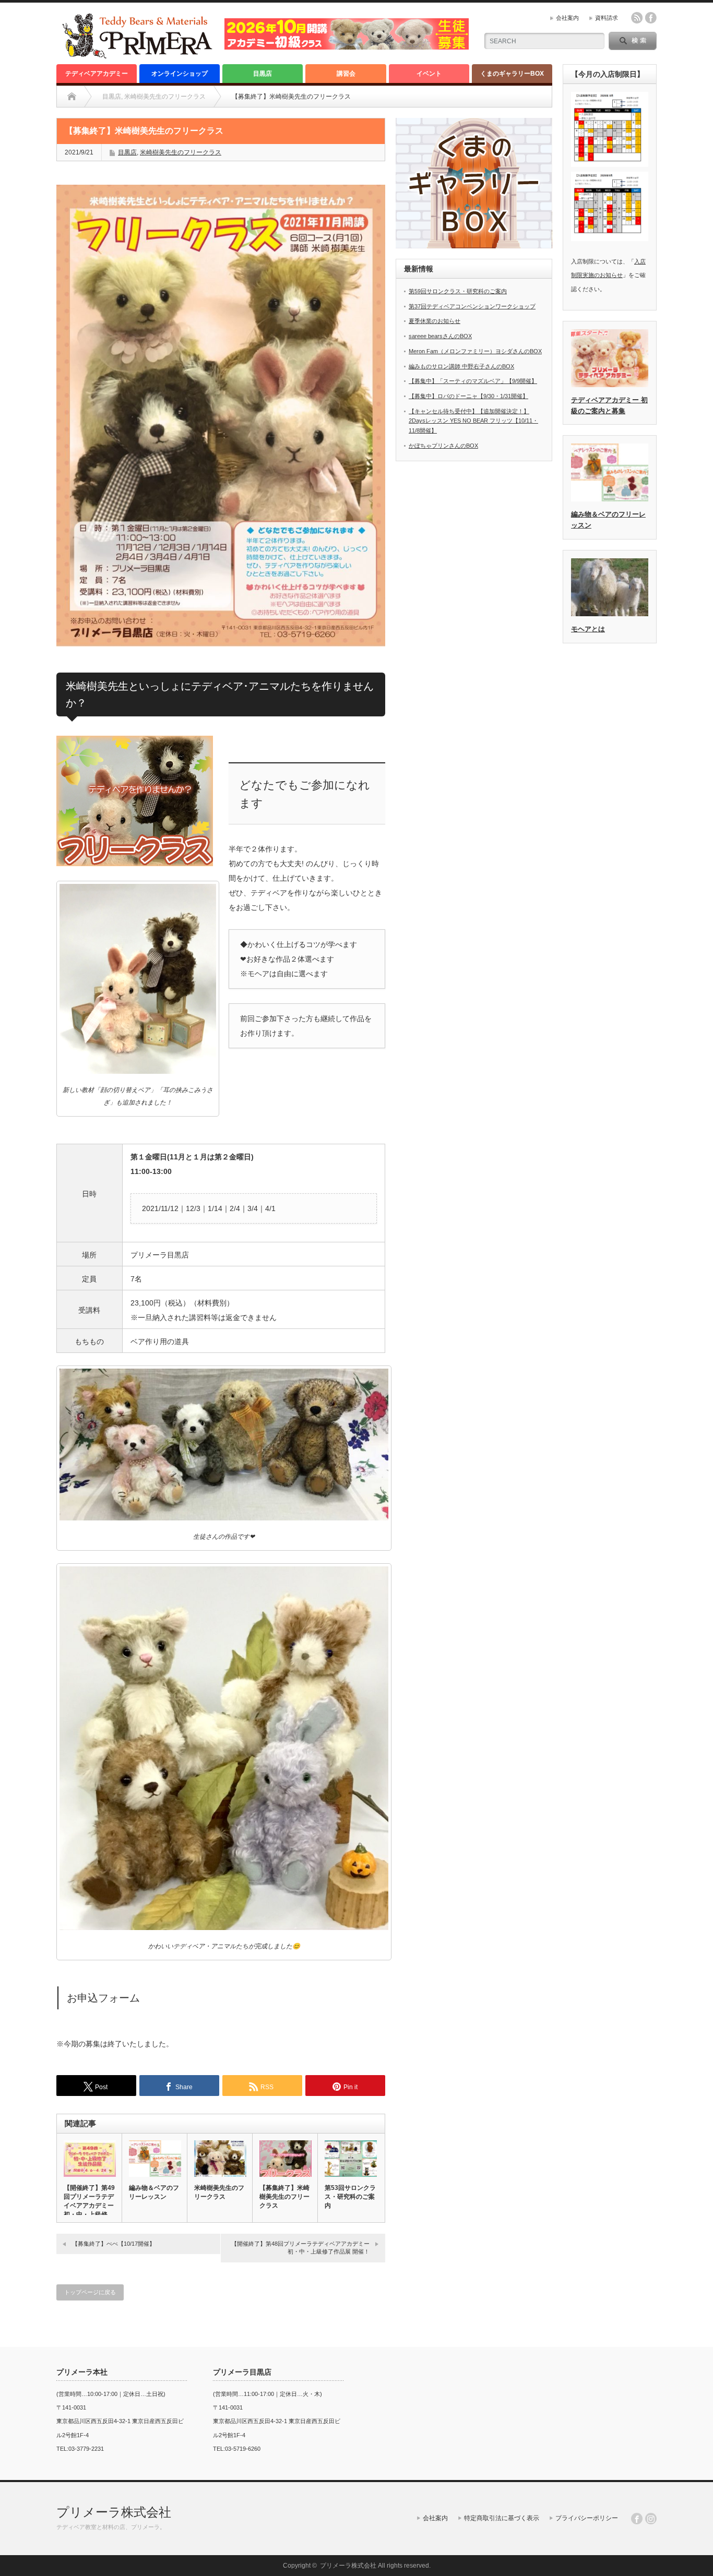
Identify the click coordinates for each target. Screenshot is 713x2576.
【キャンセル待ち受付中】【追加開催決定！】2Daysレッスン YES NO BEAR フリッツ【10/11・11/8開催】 (473, 421)
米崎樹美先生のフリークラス (181, 152)
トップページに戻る (90, 2292)
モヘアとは (588, 629)
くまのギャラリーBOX (512, 74)
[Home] (72, 97)
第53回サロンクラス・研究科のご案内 (350, 2197)
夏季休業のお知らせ (435, 321)
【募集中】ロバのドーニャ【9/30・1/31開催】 (468, 396)
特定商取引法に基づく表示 (502, 2518)
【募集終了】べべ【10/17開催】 (114, 2244)
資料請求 (607, 18)
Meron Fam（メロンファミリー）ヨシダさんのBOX (475, 351)
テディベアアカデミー (97, 74)
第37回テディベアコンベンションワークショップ (472, 306)
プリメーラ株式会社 (114, 2512)
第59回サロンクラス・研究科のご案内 (458, 291)
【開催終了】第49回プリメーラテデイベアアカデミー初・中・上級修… (89, 2201)
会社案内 (567, 18)
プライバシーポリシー (587, 2518)
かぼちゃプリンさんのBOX (443, 446)
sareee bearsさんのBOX (440, 336)
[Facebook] (637, 2519)
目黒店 (263, 74)
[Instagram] (651, 2519)
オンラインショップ (180, 74)
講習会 (346, 74)
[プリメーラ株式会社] (137, 55)
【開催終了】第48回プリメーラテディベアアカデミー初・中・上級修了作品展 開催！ (300, 2248)
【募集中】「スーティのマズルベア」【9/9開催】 (473, 381)
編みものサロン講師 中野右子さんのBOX (461, 366)
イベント (429, 74)
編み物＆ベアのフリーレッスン (154, 2192)
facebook (651, 18)
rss (637, 18)
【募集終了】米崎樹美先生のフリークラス (284, 2197)
